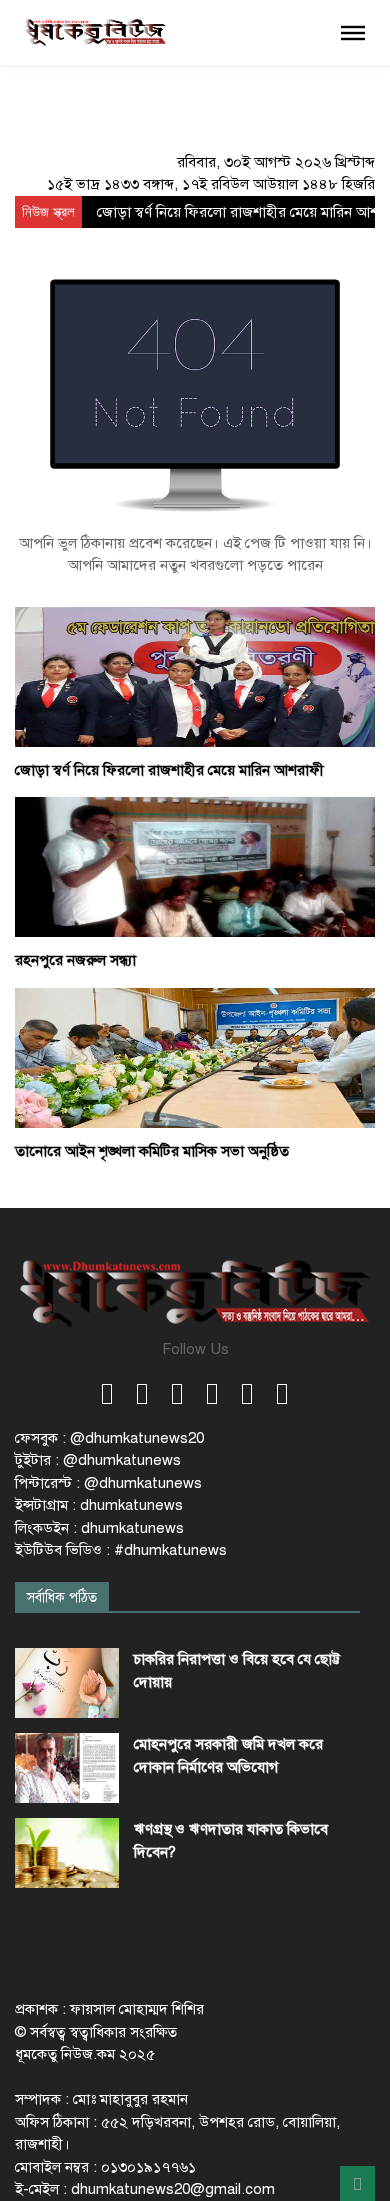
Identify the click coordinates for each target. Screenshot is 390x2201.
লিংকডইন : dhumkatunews (99, 1528)
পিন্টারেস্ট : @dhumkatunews (108, 1483)
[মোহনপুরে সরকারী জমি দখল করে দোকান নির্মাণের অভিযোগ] (67, 1768)
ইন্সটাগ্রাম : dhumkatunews (99, 1505)
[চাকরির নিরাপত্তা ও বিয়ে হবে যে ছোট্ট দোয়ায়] (67, 1683)
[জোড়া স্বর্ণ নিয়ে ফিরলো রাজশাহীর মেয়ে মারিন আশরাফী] (195, 676)
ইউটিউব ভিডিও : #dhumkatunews (121, 1550)
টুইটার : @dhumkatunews (98, 1460)
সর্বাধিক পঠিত (62, 1597)
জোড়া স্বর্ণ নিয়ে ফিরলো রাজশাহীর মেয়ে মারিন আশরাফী (169, 770)
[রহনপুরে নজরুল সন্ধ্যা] (195, 866)
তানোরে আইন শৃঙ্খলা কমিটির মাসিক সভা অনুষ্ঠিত (152, 1151)
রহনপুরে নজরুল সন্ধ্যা (75, 960)
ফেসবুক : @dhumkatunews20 (109, 1438)
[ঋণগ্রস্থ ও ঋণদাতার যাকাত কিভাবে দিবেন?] (67, 1853)
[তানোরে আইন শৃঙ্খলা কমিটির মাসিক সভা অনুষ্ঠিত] (195, 1057)
